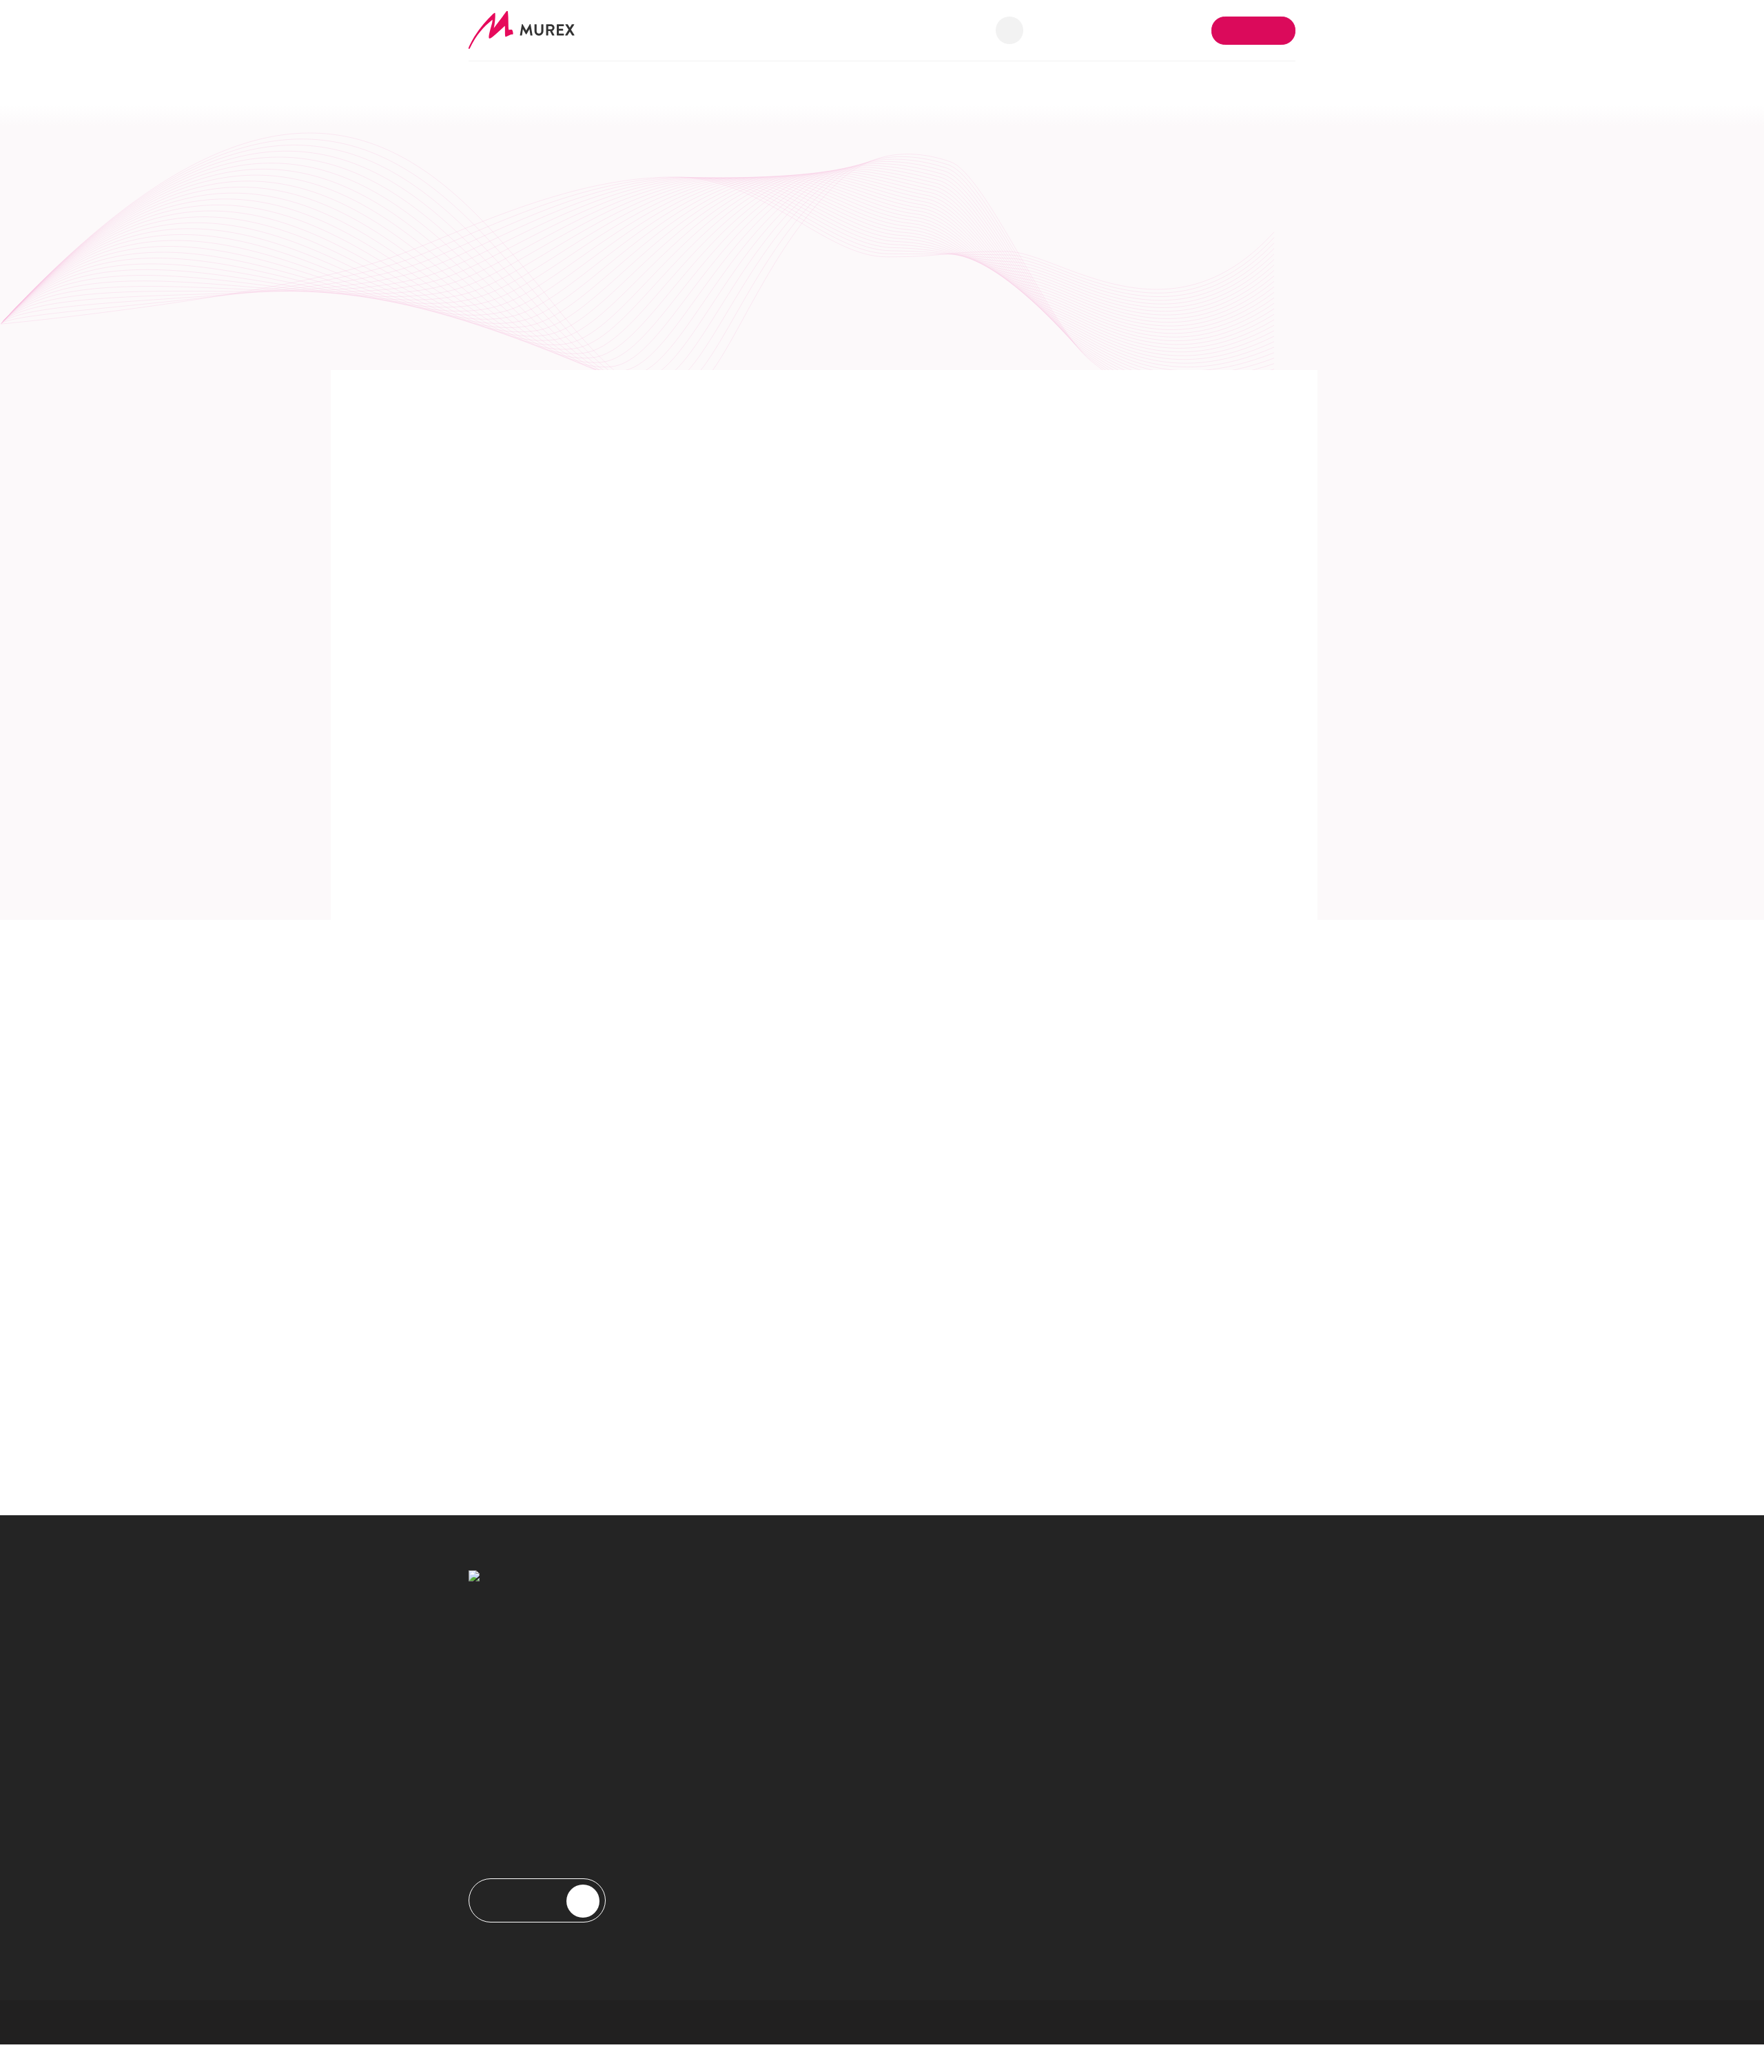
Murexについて (1006, 1609)
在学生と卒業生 (1006, 1857)
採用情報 (1266, 83)
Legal (957, 2022)
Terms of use (784, 2022)
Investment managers (803, 1879)
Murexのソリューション (525, 83)
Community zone (1174, 1725)
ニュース (991, 1631)
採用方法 (991, 1835)
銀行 (766, 1813)
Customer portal (1172, 1747)
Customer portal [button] (1155, 29)
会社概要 (975, 83)
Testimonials (998, 1879)
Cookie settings (879, 2022)
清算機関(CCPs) (791, 1835)
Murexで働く (1001, 1791)
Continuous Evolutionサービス (825, 1719)
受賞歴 (986, 1653)
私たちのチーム (1006, 1813)
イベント (991, 1675)
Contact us (1254, 30)
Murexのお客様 (705, 83)
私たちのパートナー (1126, 83)
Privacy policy (693, 2022)
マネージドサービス (802, 1697)
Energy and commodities (811, 1857)
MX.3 (768, 1609)
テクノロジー (786, 1675)
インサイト (854, 83)
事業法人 (776, 1901)
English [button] (1069, 29)
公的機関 (776, 1923)
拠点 (981, 1697)
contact (1138, 1631)
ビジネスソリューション (812, 1631)
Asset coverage (790, 1653)
